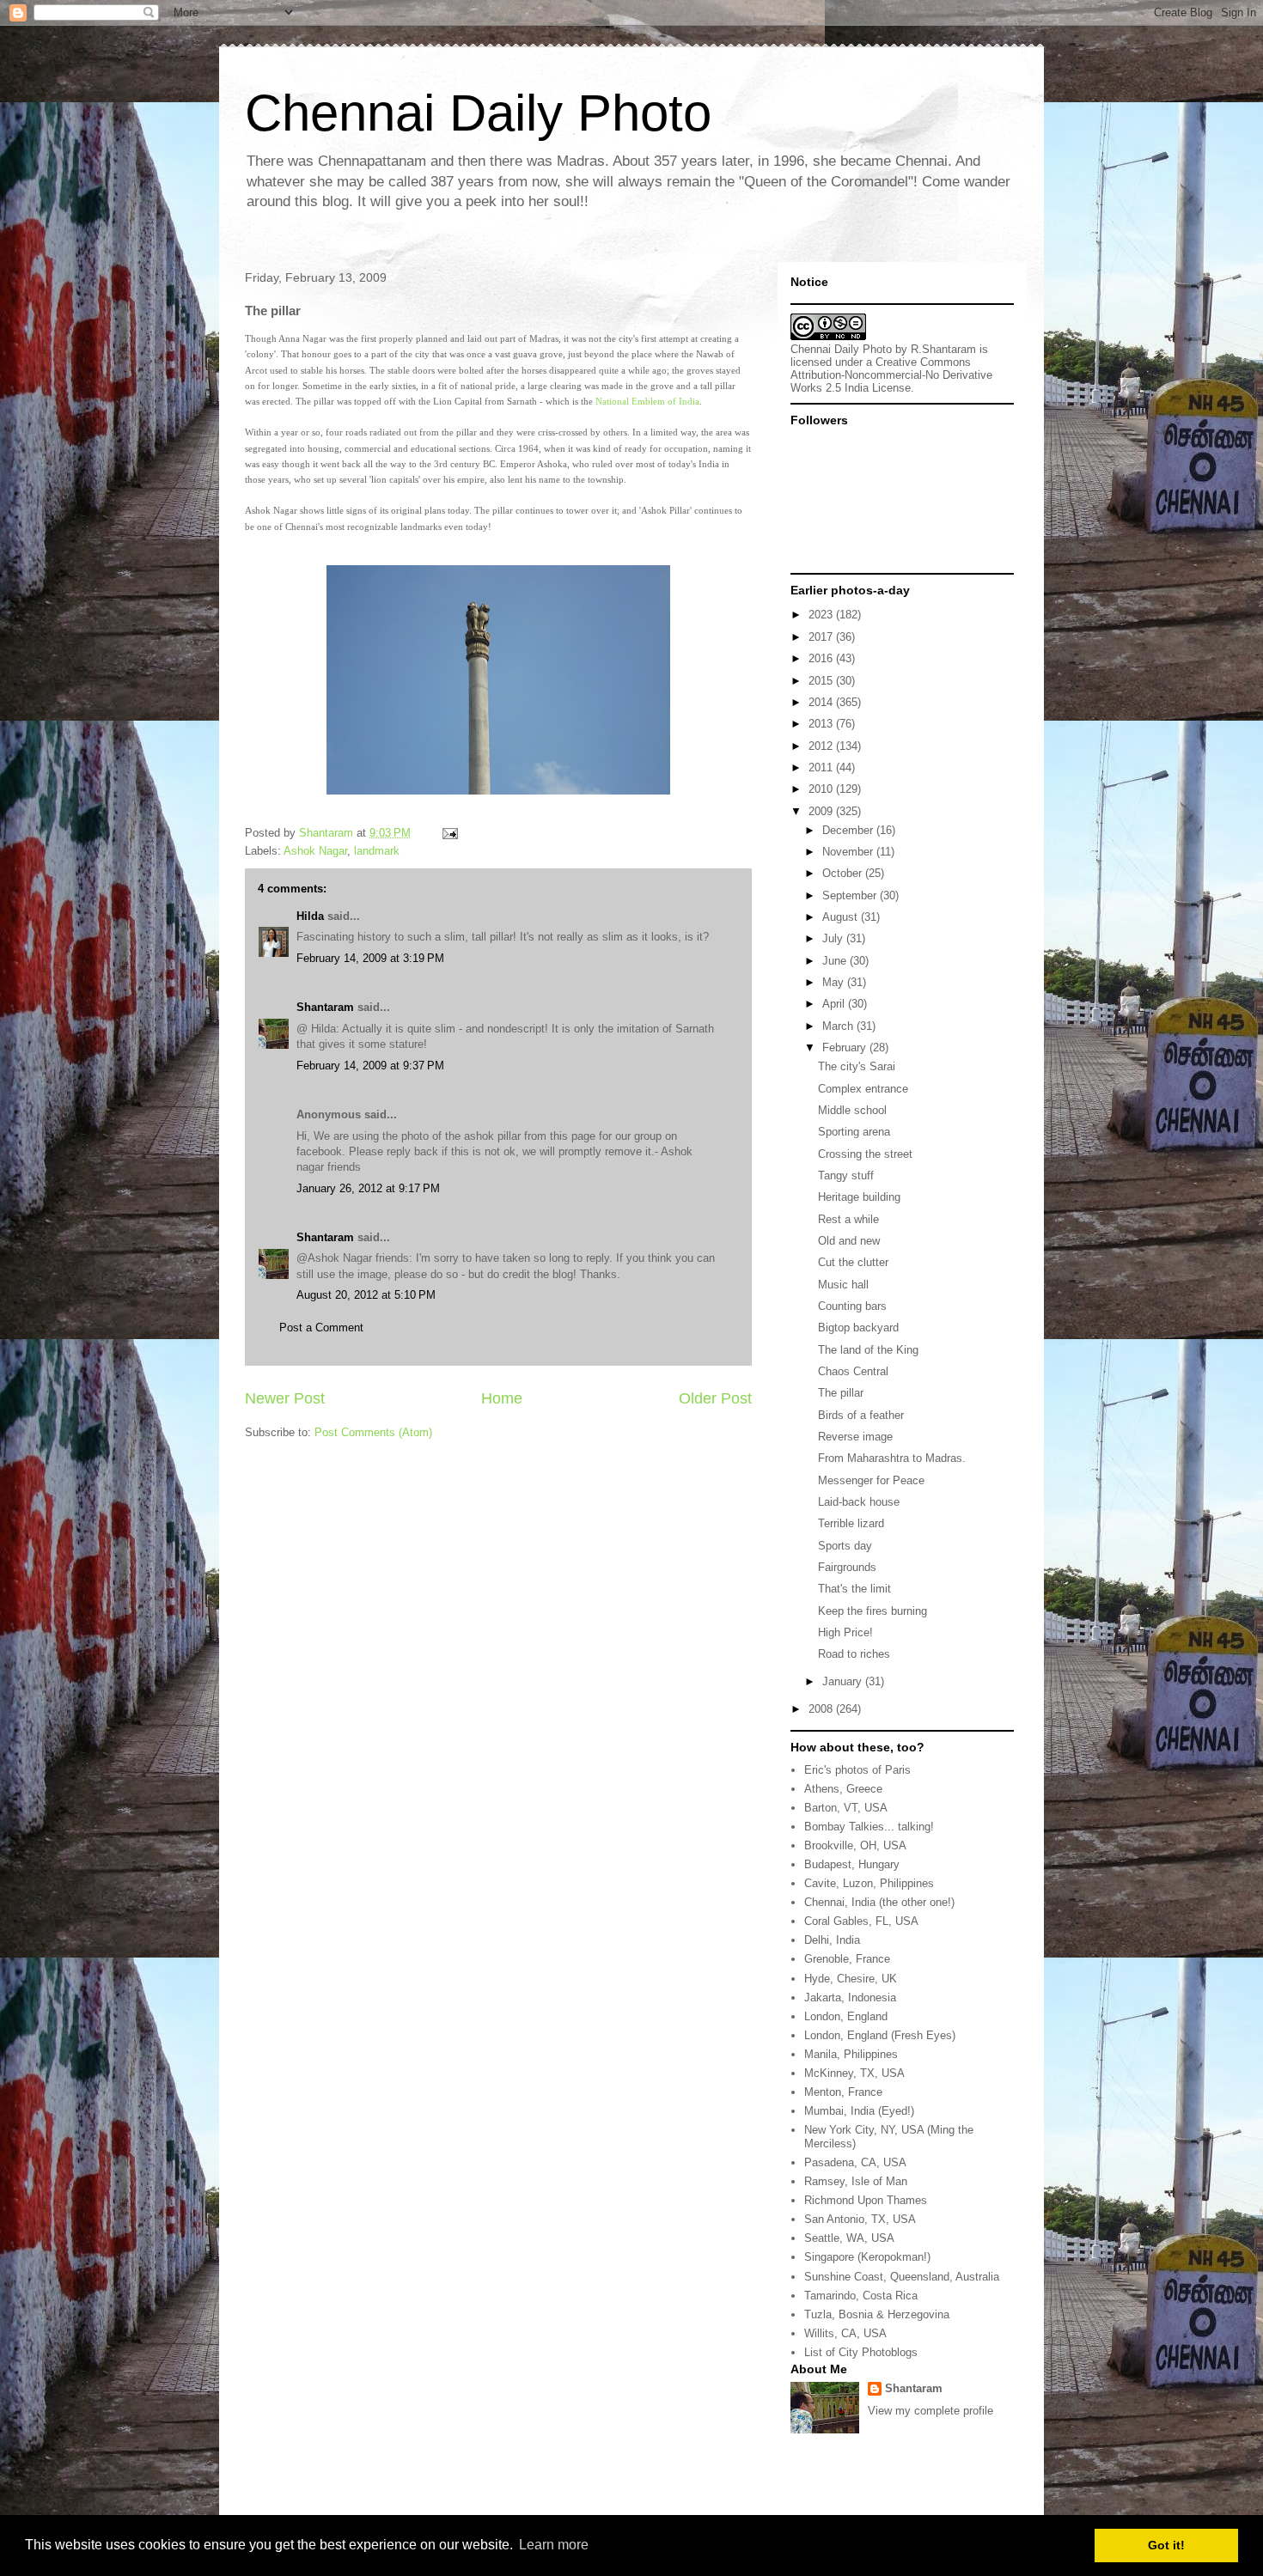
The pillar (841, 1393)
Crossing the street (865, 1154)
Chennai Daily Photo (478, 113)
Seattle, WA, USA (849, 2238)
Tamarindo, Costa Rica (861, 2296)
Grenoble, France (847, 1959)
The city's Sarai (857, 1066)
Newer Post (285, 1398)
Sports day (845, 1546)
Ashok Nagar (315, 851)
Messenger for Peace (871, 1480)
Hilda (310, 916)
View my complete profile (930, 2411)
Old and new (849, 1241)
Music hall (843, 1285)
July (834, 938)
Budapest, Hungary (852, 1864)
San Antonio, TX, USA (860, 2219)
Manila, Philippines (851, 2054)
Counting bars (852, 1306)
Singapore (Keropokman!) (867, 2257)
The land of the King (868, 1350)
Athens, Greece (843, 1789)
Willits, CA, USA (845, 2333)
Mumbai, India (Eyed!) (859, 2111)
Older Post (715, 1398)
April (835, 1004)
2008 (822, 1709)
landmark (377, 851)
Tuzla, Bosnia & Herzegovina (877, 2314)
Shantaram (325, 1007)
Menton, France (843, 2092)
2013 (822, 724)
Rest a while (848, 1219)
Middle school (852, 1110)
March (839, 1026)
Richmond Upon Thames (866, 2200)
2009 (822, 811)
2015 (822, 681)
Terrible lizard (851, 1523)
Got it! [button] (1166, 2545)
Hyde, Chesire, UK (851, 1979)
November (849, 852)
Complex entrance (863, 1089)
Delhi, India (832, 1940)
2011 (822, 767)
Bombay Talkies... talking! (869, 1827)
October (844, 873)
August (842, 917)
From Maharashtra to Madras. (892, 1458)
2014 (822, 702)
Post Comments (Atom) (373, 1432)
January (844, 1681)
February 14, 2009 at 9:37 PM (370, 1066)
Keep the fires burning (873, 1611)
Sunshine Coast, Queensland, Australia (902, 2277)
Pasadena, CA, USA (855, 2162)
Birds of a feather (861, 1415)
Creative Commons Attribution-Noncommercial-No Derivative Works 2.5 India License (891, 375)
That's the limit (854, 1589)
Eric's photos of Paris (857, 1770)
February (846, 1047)
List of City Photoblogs (861, 2352)
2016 (822, 658)
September (851, 895)
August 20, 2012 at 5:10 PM (366, 1295)
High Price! (845, 1632)
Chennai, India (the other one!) (879, 1902)
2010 (822, 789)
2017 (822, 637)
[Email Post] (449, 833)
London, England (846, 2016)
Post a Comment (321, 1328)
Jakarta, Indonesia (850, 1997)
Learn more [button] (554, 2545)
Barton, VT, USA (846, 1808)
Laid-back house (859, 1502)
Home (502, 1398)
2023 (822, 615)
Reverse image (855, 1437)
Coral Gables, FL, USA (861, 1921)
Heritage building (859, 1197)
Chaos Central (853, 1371)
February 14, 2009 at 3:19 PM (370, 958)
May (835, 982)
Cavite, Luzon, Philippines (869, 1883)
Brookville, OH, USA (855, 1845)
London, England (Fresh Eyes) (880, 2035)
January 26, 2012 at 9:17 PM (368, 1188)
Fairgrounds (847, 1567)
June (836, 961)
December (849, 830)
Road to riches (854, 1654)
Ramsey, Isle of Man (856, 2181)
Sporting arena (854, 1132)
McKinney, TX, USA (854, 2073)
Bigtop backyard (858, 1328)
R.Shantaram (943, 349)
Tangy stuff (846, 1175)
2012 (822, 746)
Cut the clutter (853, 1262)
